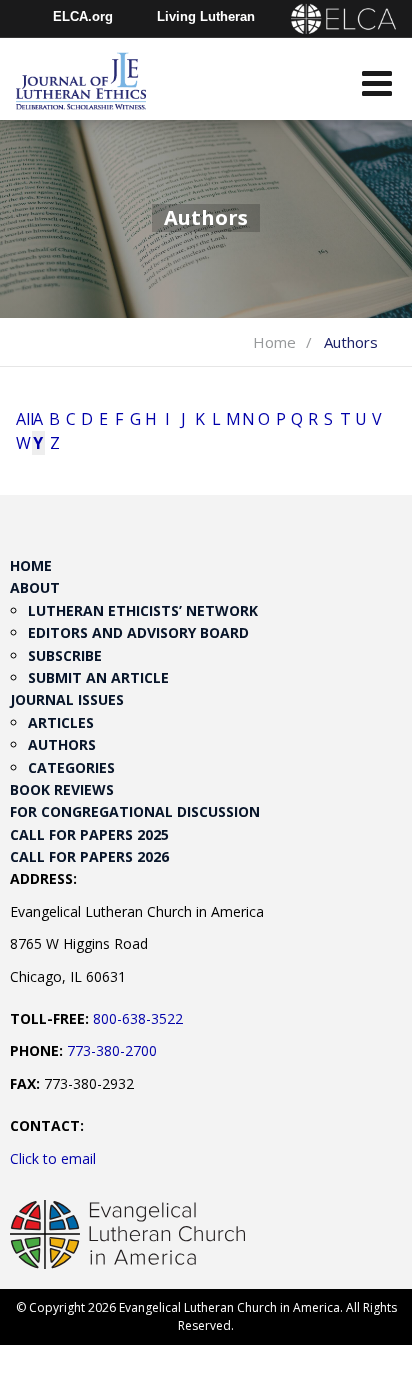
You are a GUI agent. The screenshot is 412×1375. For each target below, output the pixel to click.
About (35, 587)
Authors (62, 744)
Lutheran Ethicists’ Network (143, 610)
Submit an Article (98, 677)
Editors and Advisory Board (138, 632)
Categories (71, 767)
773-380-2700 (112, 1050)
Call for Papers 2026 (89, 856)
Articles (61, 722)
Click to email (53, 1158)
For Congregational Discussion (135, 811)
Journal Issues (67, 699)
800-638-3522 (138, 1018)
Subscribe (65, 655)
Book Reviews (62, 789)
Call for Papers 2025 (89, 834)
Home (274, 342)
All (22, 419)
